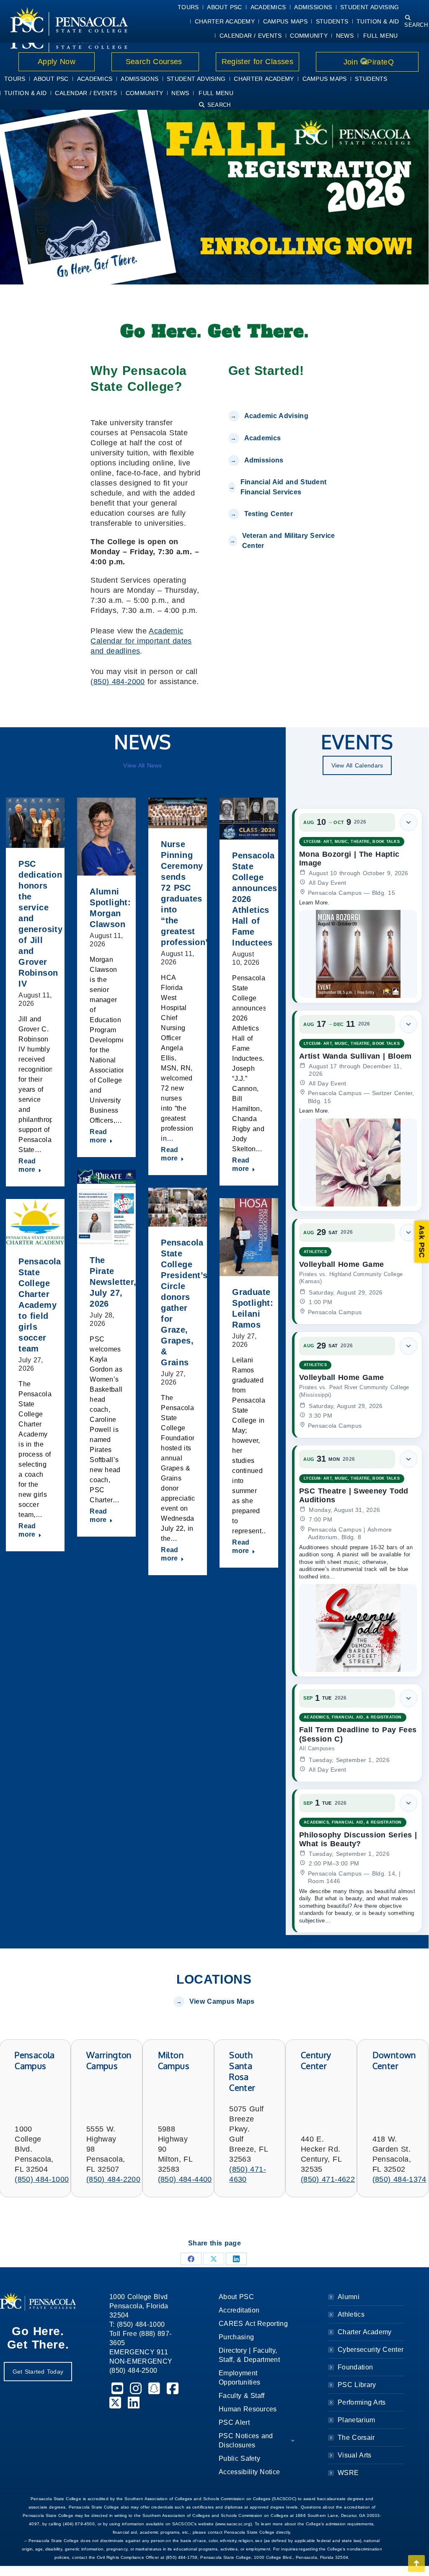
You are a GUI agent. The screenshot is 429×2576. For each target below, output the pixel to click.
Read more (27, 1165)
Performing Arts (362, 2402)
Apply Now (57, 62)
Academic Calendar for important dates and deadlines (141, 641)
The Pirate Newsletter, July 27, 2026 (113, 1282)
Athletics (351, 2314)
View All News (142, 765)
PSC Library (357, 2385)
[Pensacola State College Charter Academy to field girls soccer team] (35, 1222)
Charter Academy (365, 2332)
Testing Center (270, 514)
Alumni (349, 2297)
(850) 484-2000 (118, 682)
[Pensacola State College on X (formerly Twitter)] (116, 2405)
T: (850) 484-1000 (137, 2324)
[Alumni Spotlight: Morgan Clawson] (106, 837)
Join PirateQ (367, 62)
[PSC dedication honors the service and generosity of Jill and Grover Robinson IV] (35, 823)
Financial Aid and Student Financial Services (284, 487)
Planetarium (357, 2420)
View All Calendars (357, 765)
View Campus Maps (222, 2001)
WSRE (348, 2473)
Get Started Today (38, 2372)
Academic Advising (276, 416)
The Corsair (356, 2438)
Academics (263, 438)
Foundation (355, 2367)
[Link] (69, 21)
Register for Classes (257, 62)
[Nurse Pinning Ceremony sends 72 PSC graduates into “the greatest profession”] (178, 813)
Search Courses (155, 62)
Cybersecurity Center (371, 2350)
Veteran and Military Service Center (289, 541)
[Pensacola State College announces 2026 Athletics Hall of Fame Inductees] (249, 819)
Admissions (264, 460)
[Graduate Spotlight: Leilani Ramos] (249, 1237)
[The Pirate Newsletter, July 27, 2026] (106, 1207)
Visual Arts (354, 2455)
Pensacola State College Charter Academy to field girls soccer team (40, 1305)
